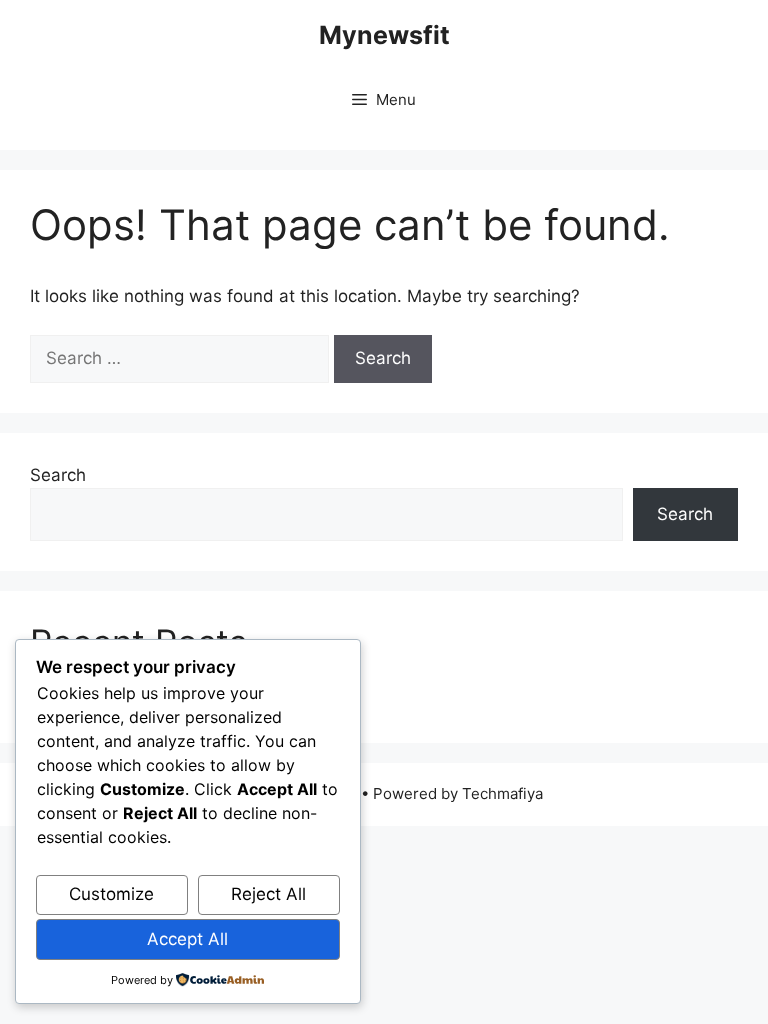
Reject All (268, 894)
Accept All (187, 939)
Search (58, 475)
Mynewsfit (384, 35)
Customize (111, 894)
